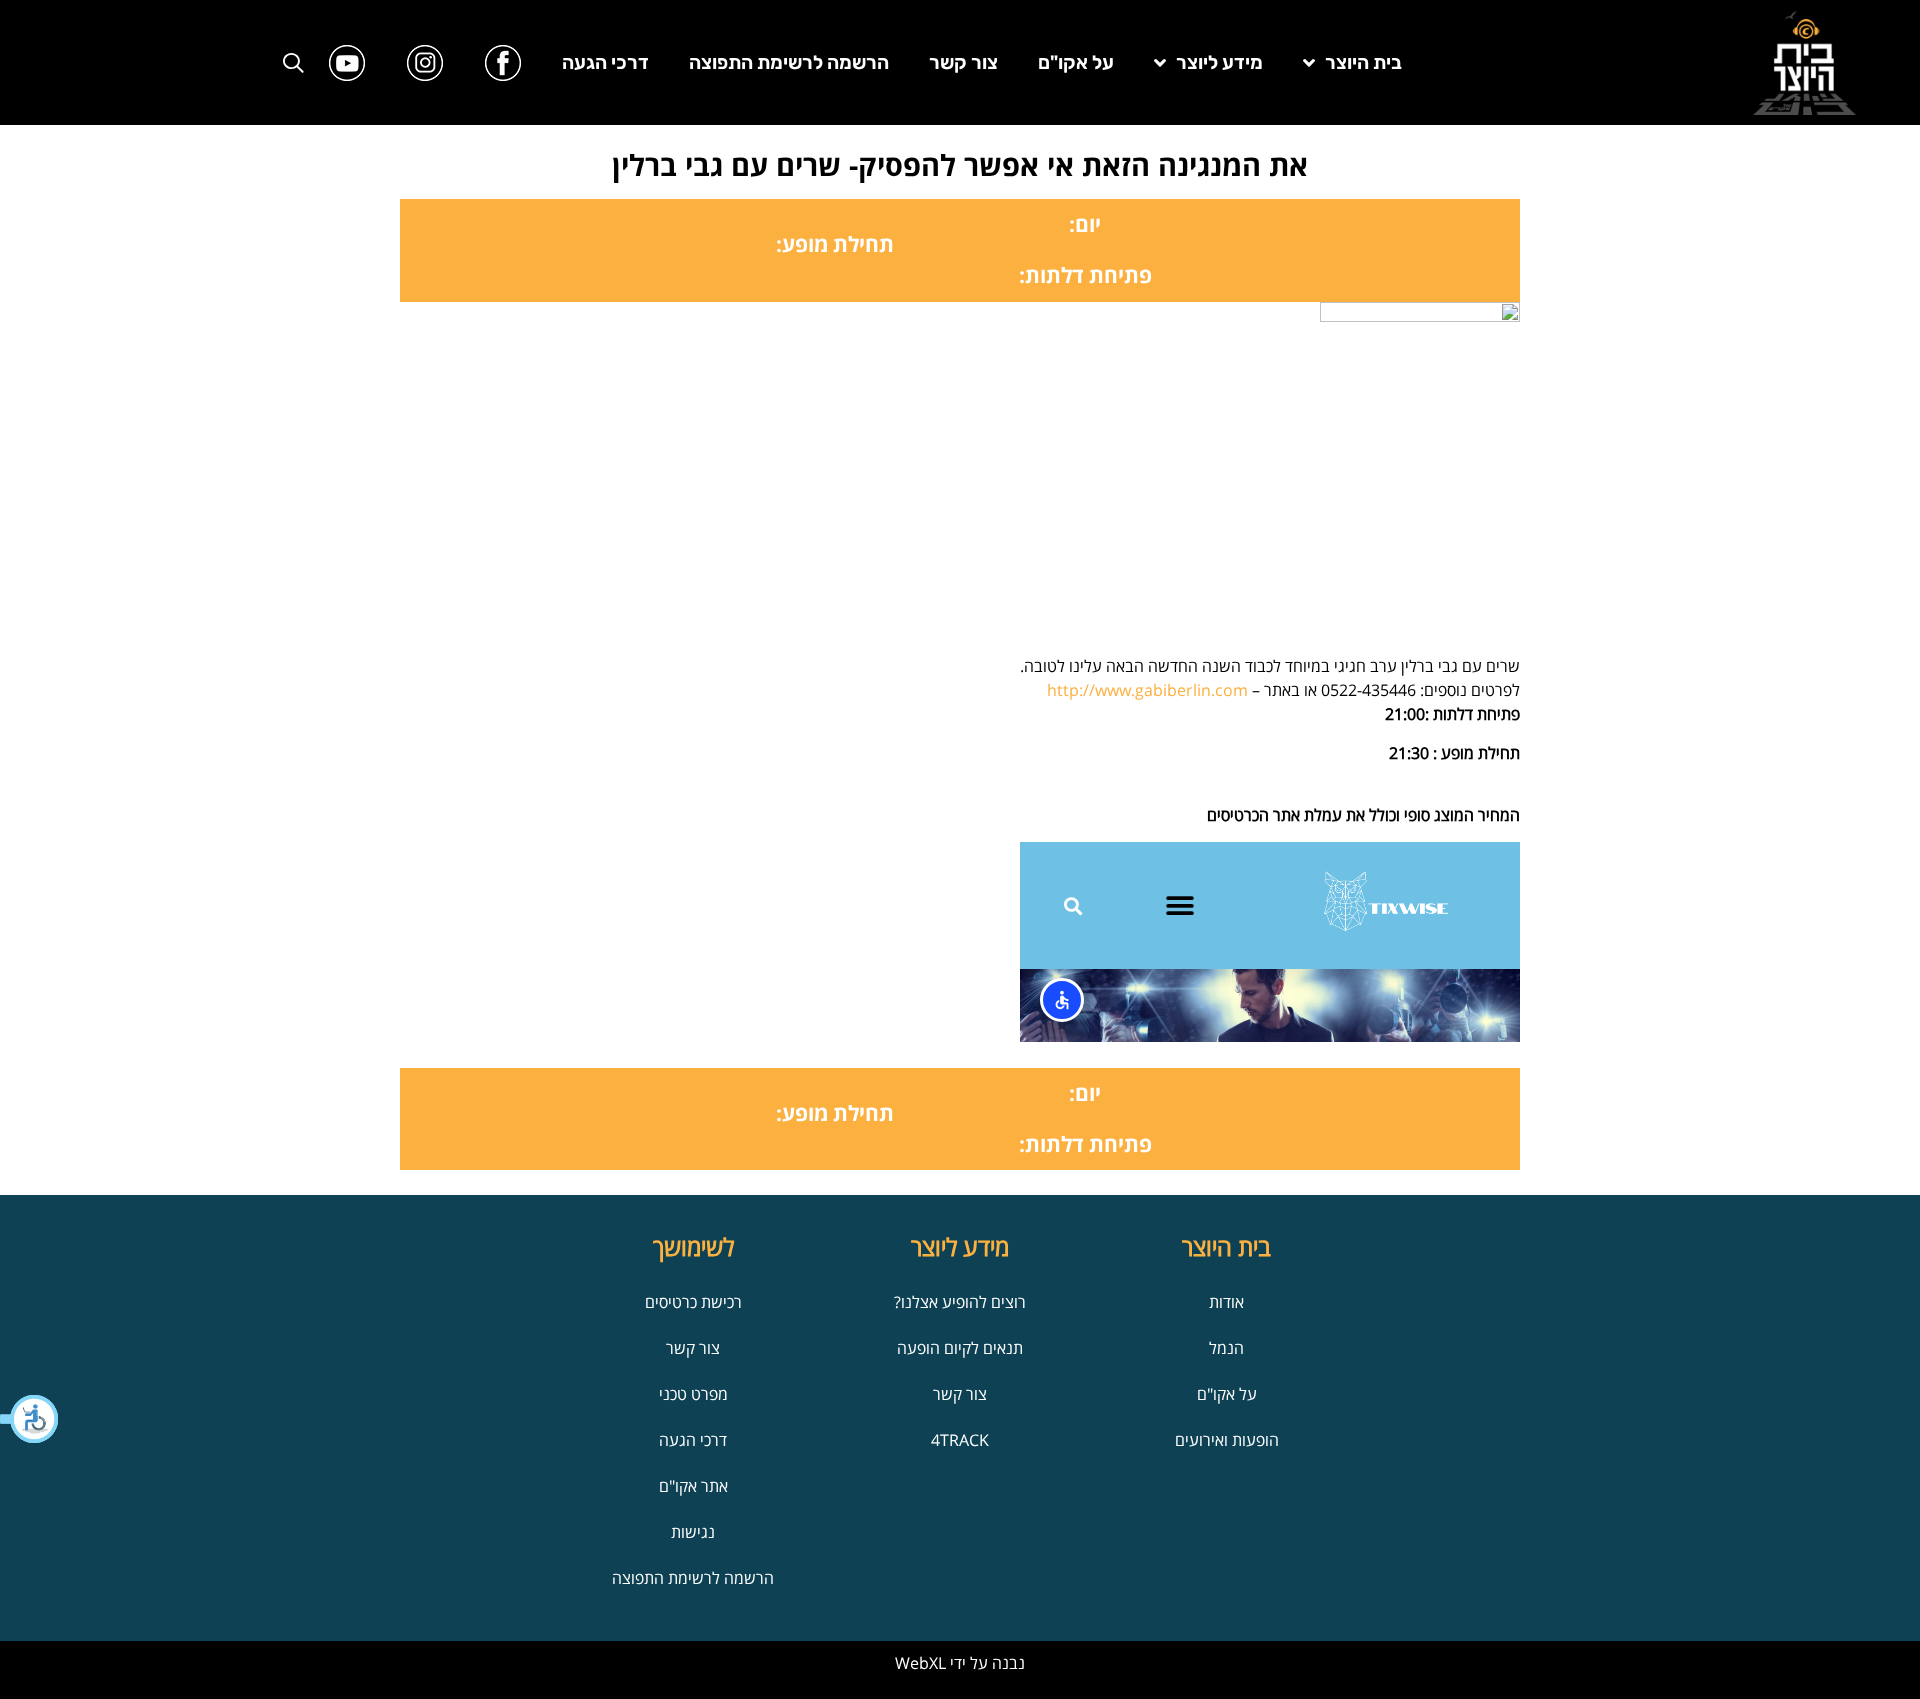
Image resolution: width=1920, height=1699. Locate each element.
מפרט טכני (693, 1394)
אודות (1226, 1302)
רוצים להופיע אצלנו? (960, 1302)
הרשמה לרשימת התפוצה (789, 62)
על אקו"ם (1076, 62)
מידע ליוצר (1219, 62)
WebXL (920, 1663)
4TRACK (960, 1440)
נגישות (693, 1532)
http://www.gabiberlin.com (1147, 690)
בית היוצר (1363, 62)
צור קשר (963, 62)
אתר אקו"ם (693, 1486)
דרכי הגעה (605, 62)
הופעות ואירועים (1227, 1440)
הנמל (1226, 1348)
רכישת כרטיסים (693, 1302)
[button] (30, 1419)
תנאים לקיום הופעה (960, 1348)
